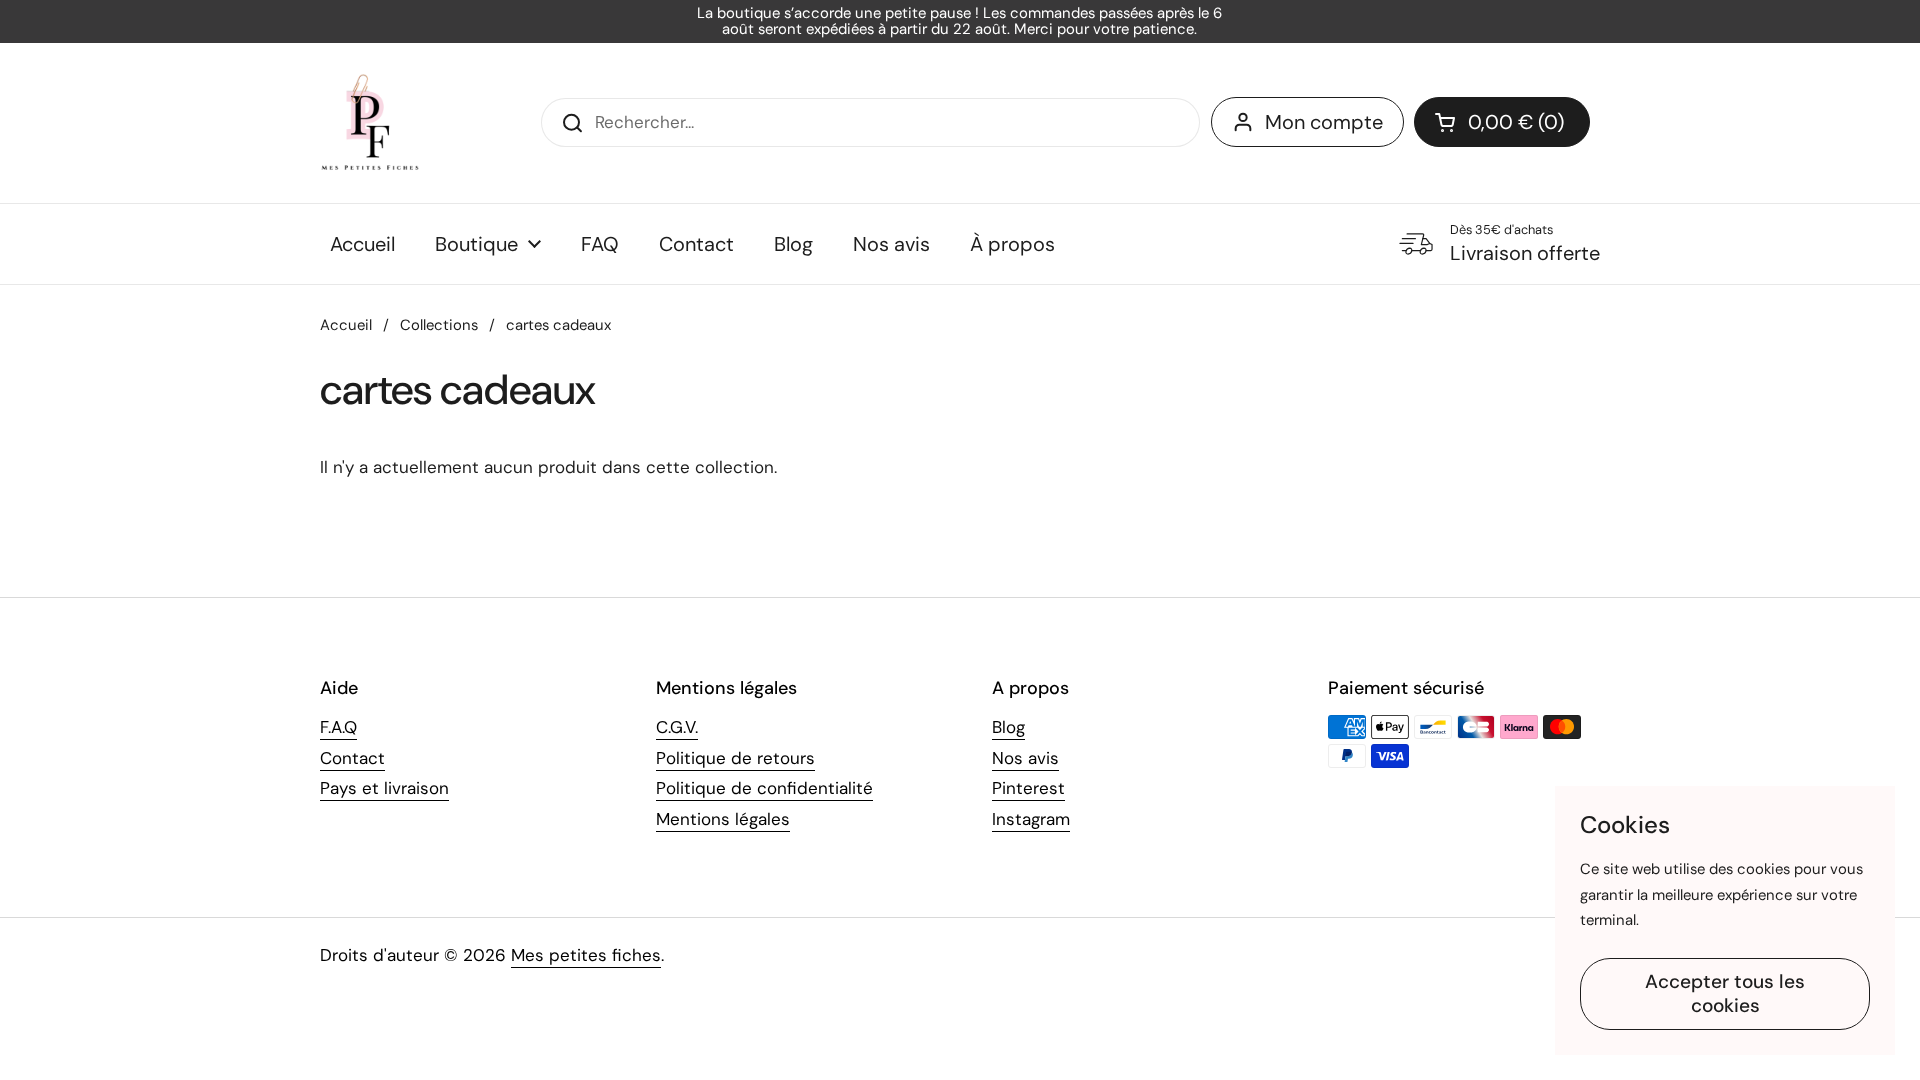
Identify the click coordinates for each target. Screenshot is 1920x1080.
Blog (1008, 727)
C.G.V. (677, 727)
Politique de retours (735, 758)
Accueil (346, 325)
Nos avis (1025, 758)
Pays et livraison (384, 788)
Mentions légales (723, 819)
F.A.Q (338, 727)
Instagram (1031, 819)
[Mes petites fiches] (370, 123)
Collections (439, 325)
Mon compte (1324, 122)
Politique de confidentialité (764, 788)
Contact (352, 758)
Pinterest (1028, 788)
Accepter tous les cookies (1725, 993)
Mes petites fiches (586, 955)
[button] (1502, 122)
